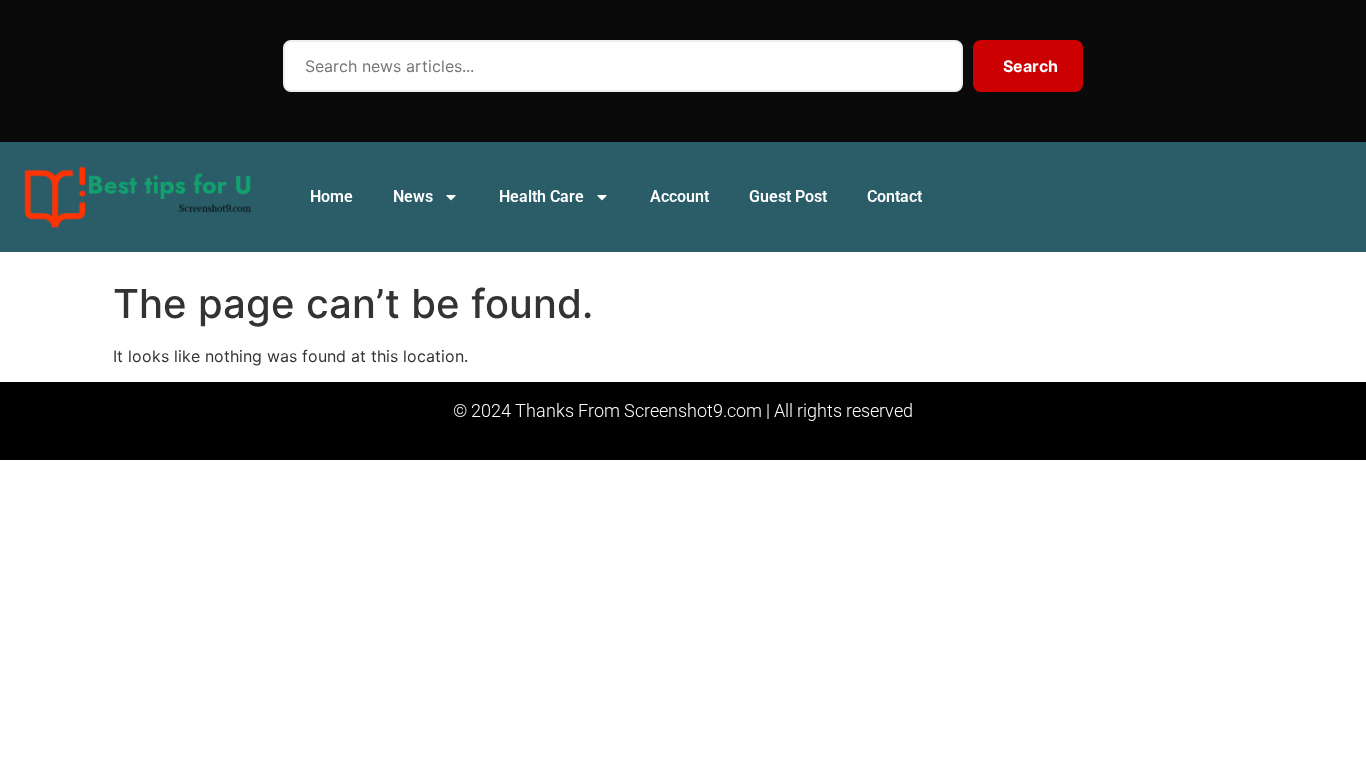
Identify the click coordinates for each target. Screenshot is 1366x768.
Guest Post (788, 196)
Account (679, 196)
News (413, 196)
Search (1030, 66)
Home (331, 196)
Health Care (541, 196)
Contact (894, 196)
